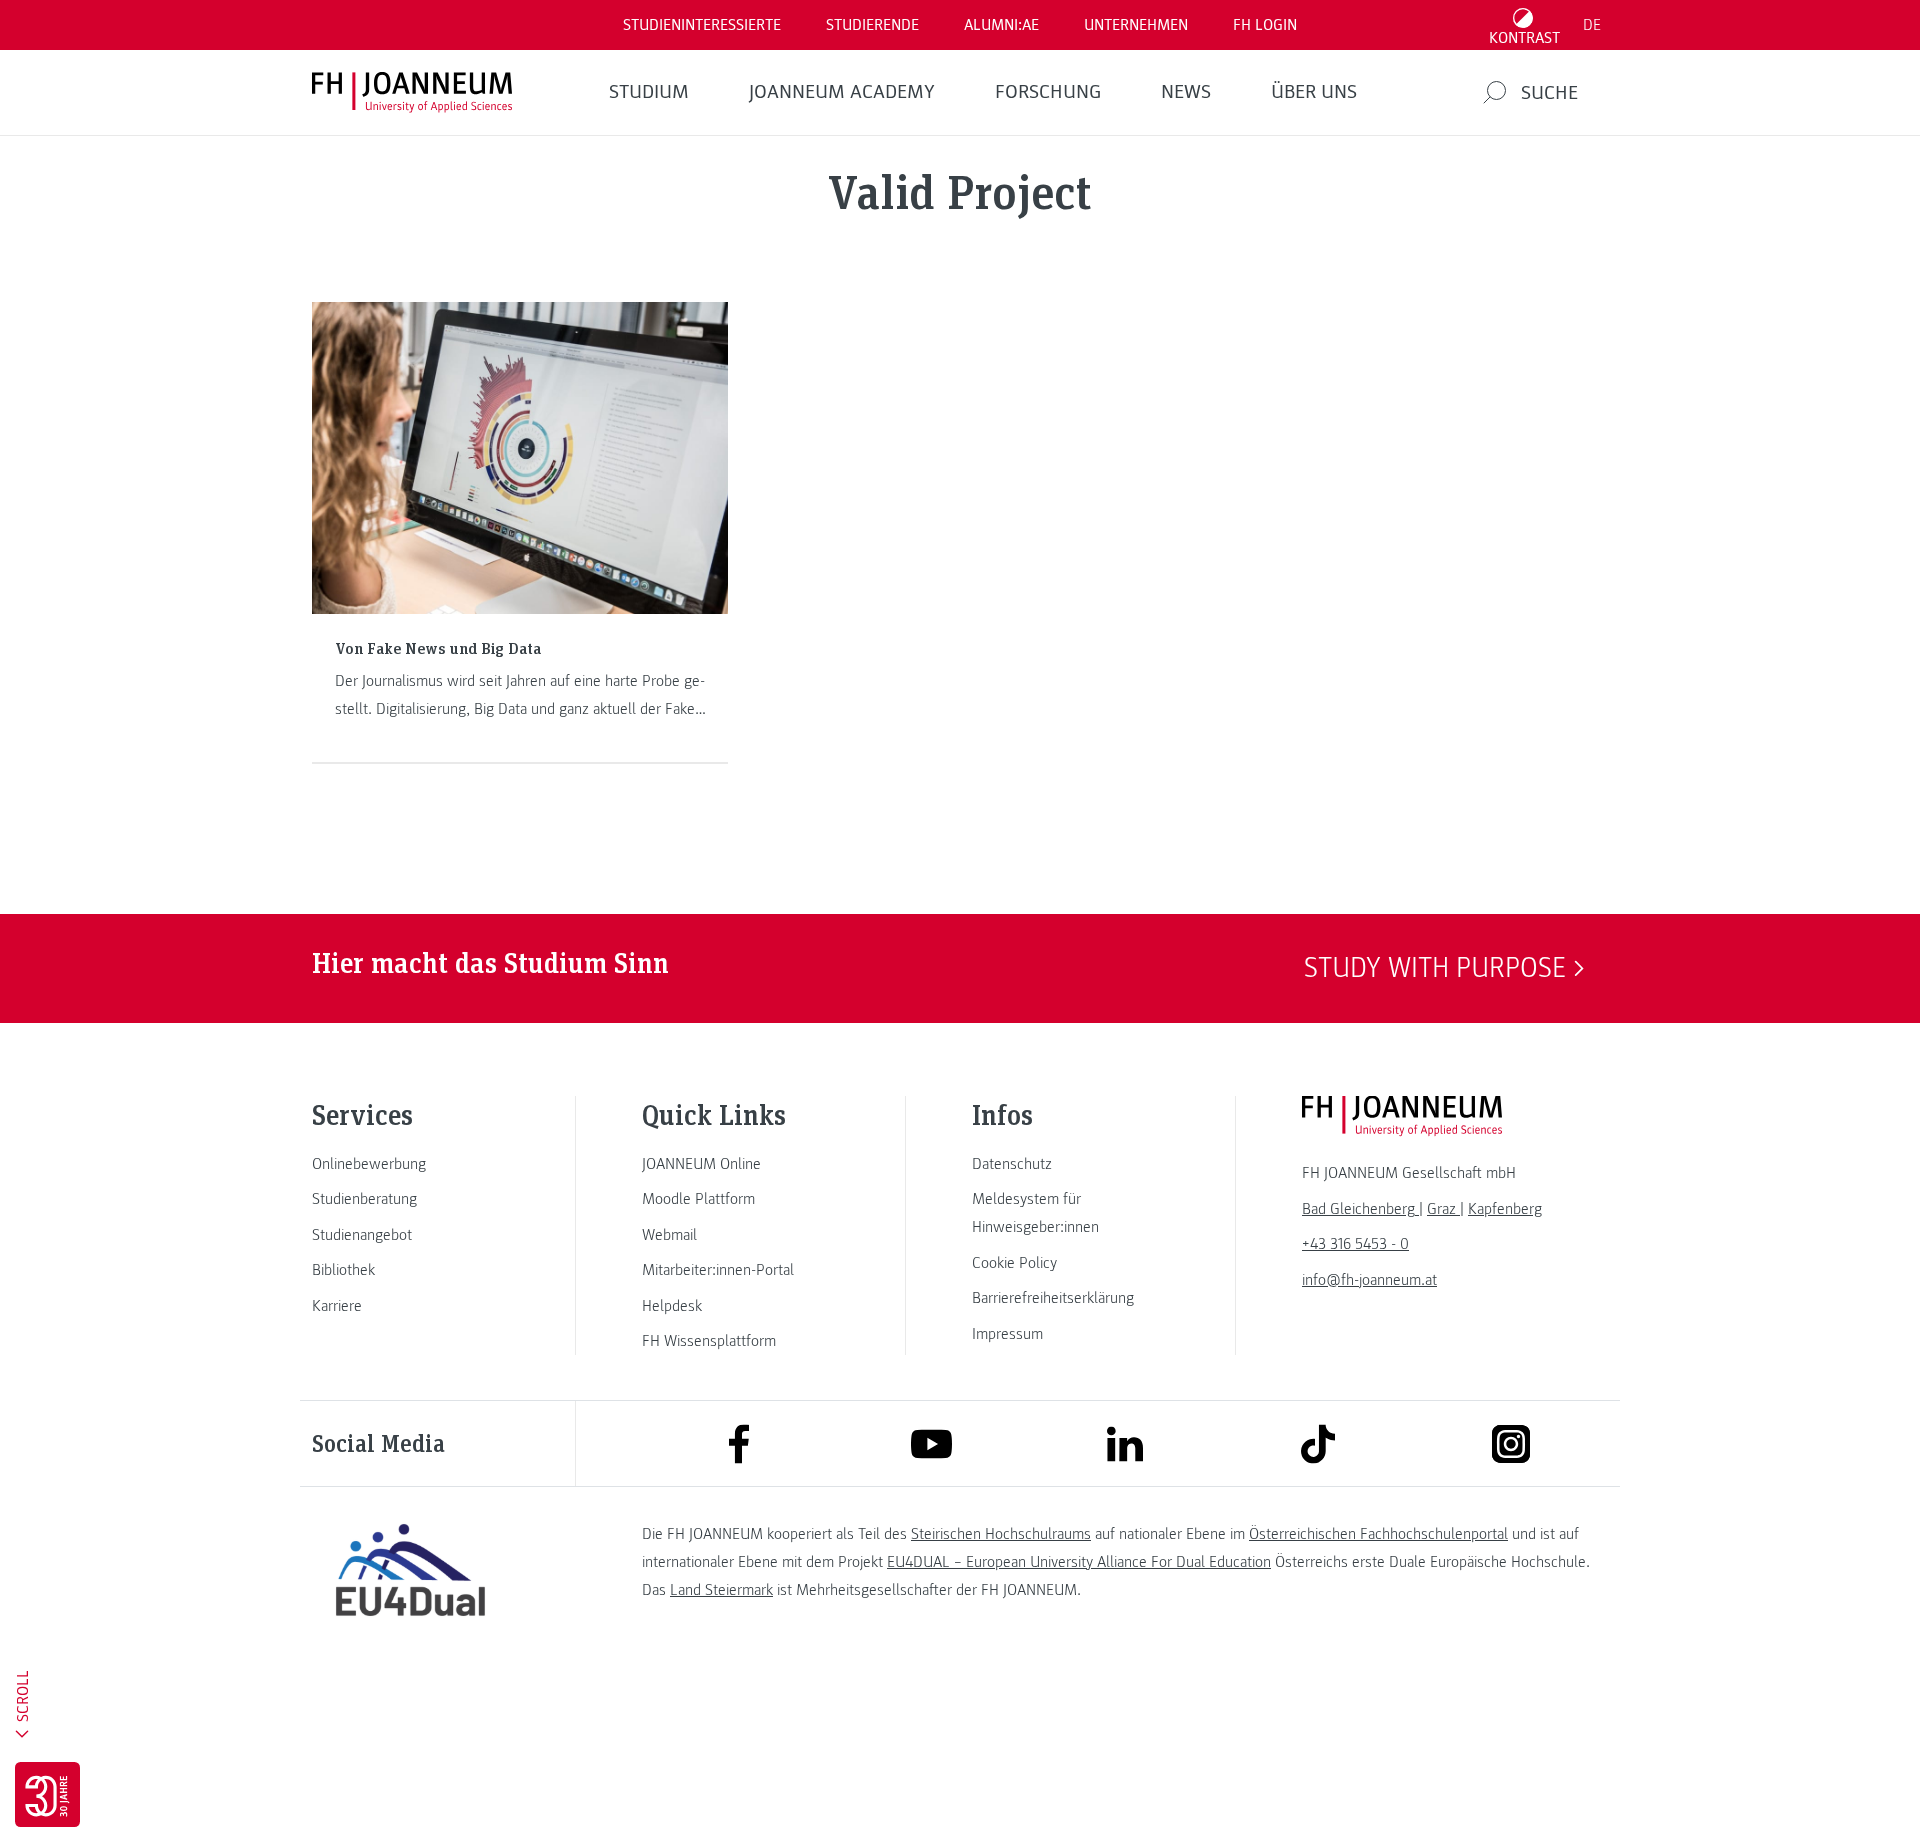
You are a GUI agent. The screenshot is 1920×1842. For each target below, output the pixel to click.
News (1186, 92)
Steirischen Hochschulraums (1001, 1534)
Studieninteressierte (702, 25)
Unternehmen (1136, 25)
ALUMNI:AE (1001, 25)
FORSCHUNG (1048, 92)
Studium (649, 92)
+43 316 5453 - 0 (1355, 1244)
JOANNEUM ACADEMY (842, 92)
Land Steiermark (721, 1590)
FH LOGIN (1265, 25)
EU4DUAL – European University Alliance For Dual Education (1079, 1562)
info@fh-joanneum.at (1369, 1280)
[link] (410, 1164)
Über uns (1314, 92)
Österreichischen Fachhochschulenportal (1378, 1534)
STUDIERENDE (872, 25)
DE (1592, 25)
